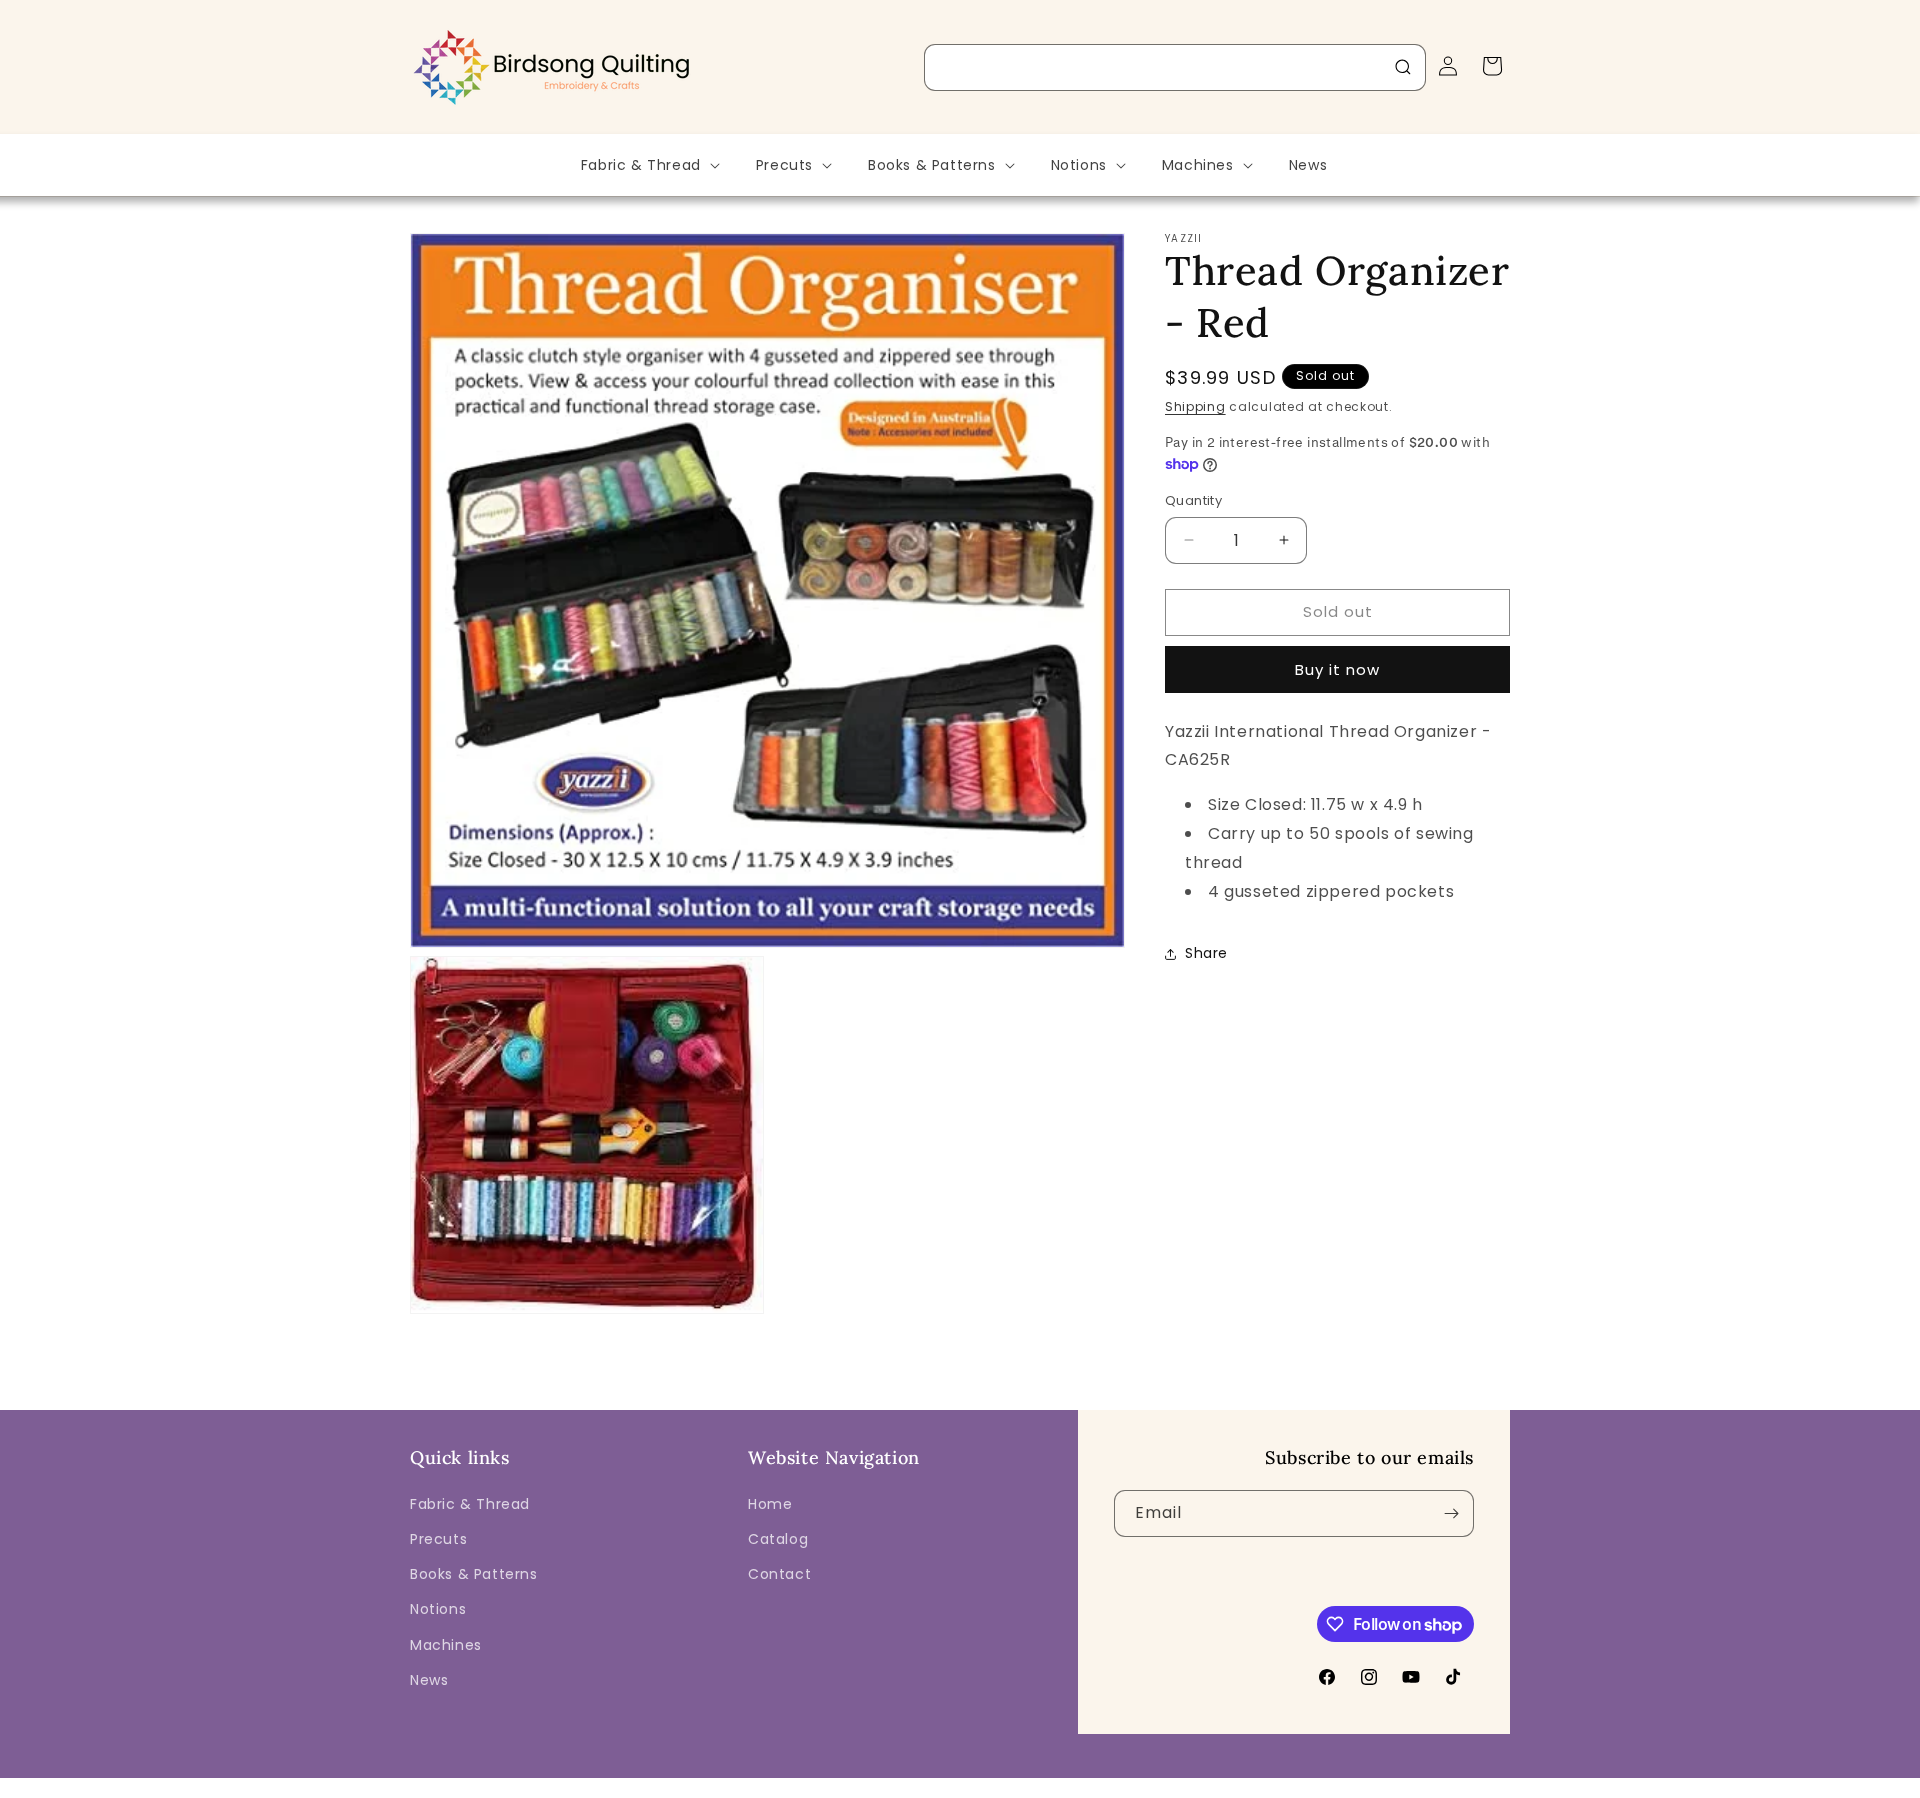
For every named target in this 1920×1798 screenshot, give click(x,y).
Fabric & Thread (470, 1504)
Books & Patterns (474, 1574)
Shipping (1195, 406)
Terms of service (1086, 1784)
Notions (438, 1609)
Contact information (1334, 1784)
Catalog (778, 1539)
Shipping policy (1205, 1784)
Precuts (438, 1539)
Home (770, 1504)
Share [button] (1206, 953)
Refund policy (868, 1784)
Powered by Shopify (747, 1784)
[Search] (1403, 67)
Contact (779, 1574)
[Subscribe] (1451, 1513)
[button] (648, 165)
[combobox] (1175, 67)
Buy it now (1337, 669)
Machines (446, 1645)
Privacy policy (973, 1784)
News (429, 1680)
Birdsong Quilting (628, 1784)
